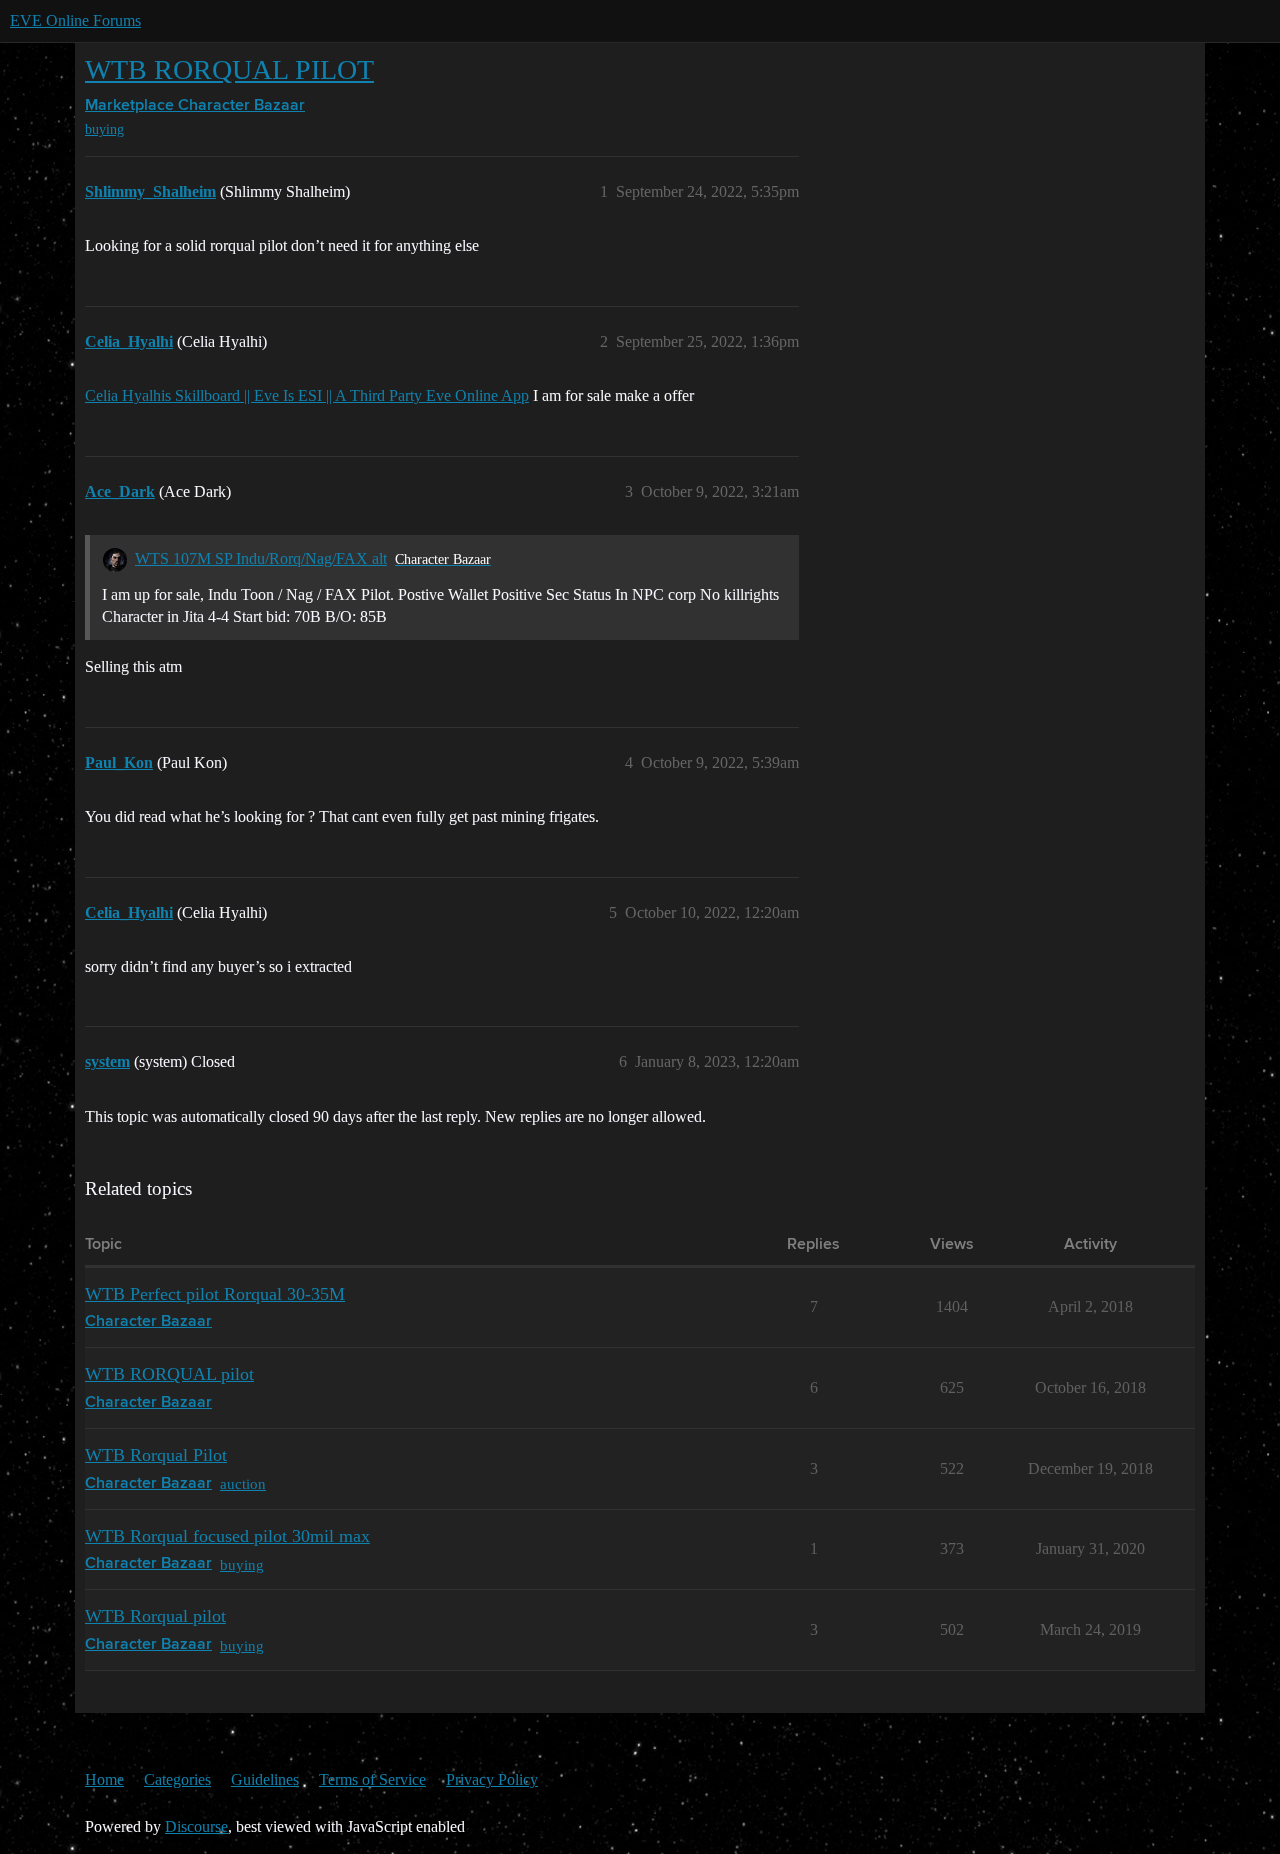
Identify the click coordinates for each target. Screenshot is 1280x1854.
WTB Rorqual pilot (155, 1616)
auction (243, 1483)
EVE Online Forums (75, 20)
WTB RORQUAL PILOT (229, 69)
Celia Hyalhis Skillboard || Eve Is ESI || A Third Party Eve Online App (307, 395)
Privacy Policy (492, 1779)
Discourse (196, 1826)
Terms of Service (372, 1779)
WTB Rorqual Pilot (156, 1455)
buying (104, 129)
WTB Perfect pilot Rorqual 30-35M (215, 1294)
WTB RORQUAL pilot (169, 1374)
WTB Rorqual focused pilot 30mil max (227, 1536)
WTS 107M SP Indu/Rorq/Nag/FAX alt (261, 558)
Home (104, 1779)
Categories (177, 1779)
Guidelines (265, 1779)
